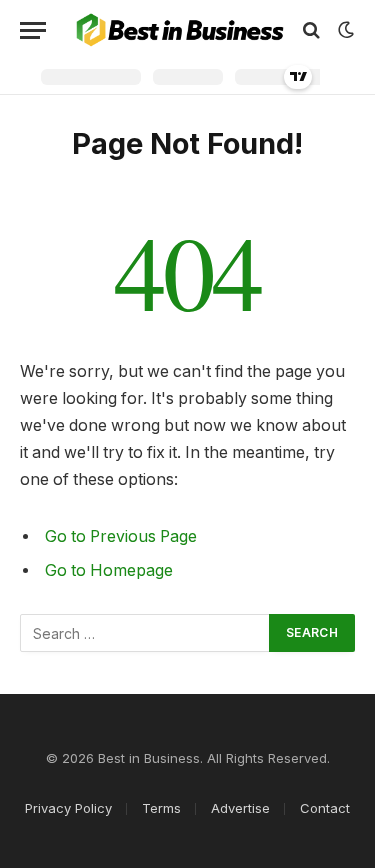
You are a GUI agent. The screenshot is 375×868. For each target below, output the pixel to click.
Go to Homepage (109, 570)
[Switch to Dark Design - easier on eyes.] (344, 30)
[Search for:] (145, 633)
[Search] (311, 30)
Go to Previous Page (121, 536)
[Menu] (33, 30)
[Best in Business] (180, 30)
